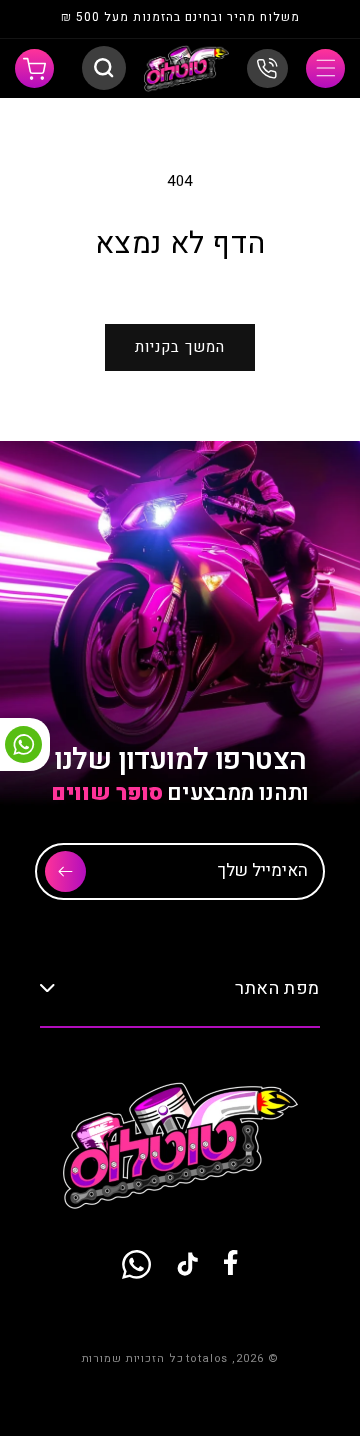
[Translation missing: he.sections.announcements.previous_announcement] (308, 19)
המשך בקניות (180, 347)
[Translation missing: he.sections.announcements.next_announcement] (52, 19)
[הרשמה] (65, 871)
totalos (207, 1358)
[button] (325, 68)
